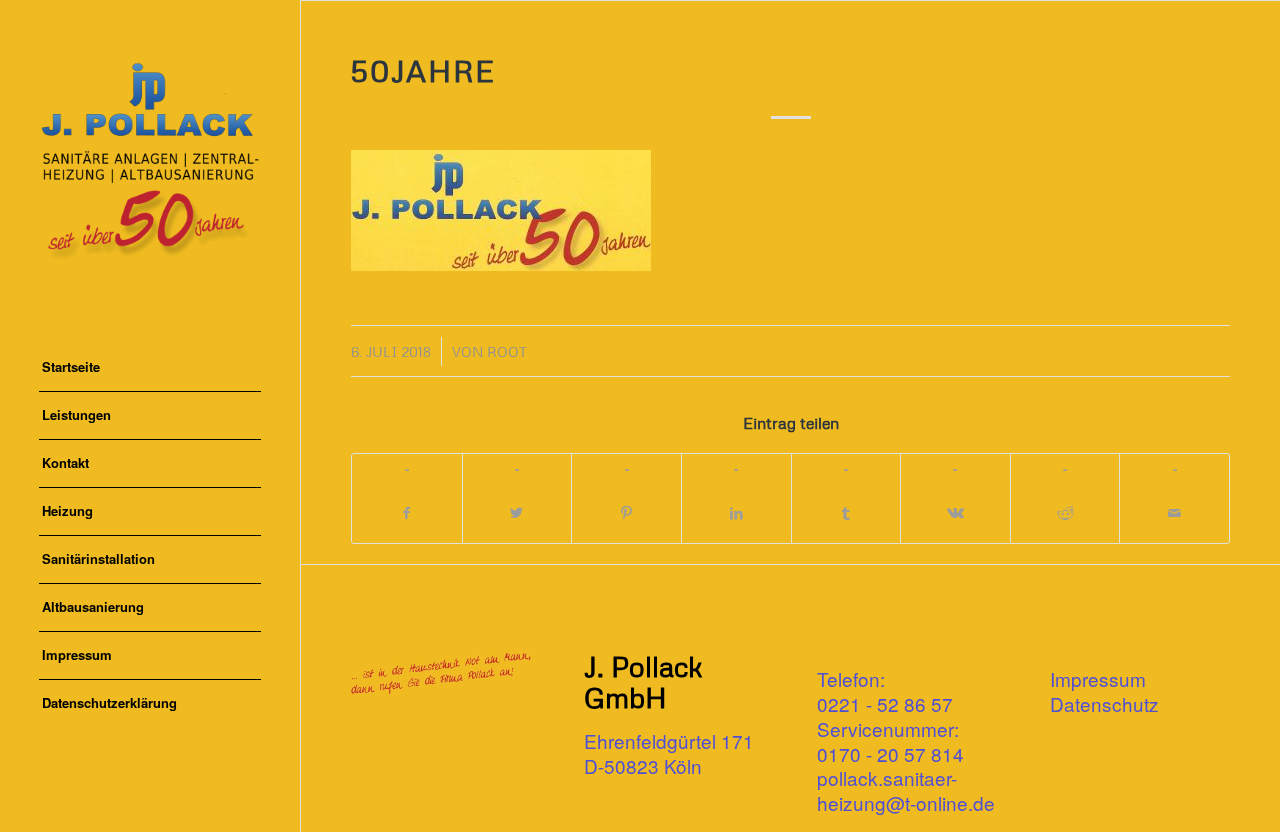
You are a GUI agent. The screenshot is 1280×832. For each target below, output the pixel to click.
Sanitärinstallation (98, 558)
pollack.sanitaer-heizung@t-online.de (906, 790)
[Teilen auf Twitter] (517, 513)
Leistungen (76, 414)
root (507, 351)
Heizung (67, 510)
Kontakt (65, 462)
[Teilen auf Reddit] (1065, 513)
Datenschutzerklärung (109, 702)
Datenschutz (1104, 703)
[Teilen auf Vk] (955, 513)
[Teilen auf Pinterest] (626, 513)
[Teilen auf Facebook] (407, 513)
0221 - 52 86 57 (885, 703)
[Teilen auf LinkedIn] (736, 513)
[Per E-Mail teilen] (1174, 513)
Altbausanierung (93, 606)
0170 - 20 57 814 (890, 753)
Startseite (71, 366)
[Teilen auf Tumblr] (846, 513)
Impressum (77, 654)
